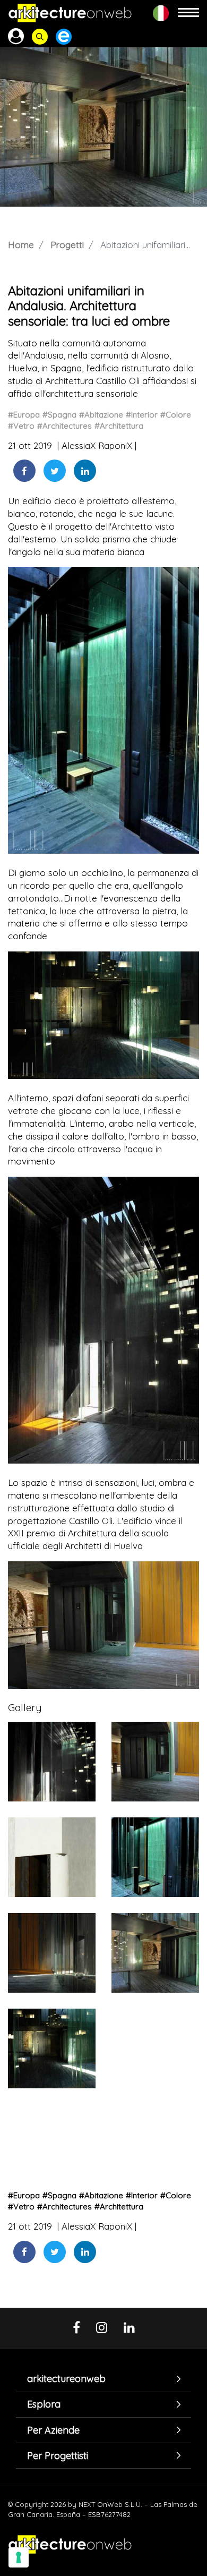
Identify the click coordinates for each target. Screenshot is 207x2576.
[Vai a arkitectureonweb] (70, 13)
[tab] (103, 2379)
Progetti (67, 245)
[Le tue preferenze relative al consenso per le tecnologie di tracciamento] (19, 2557)
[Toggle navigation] (188, 13)
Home (21, 245)
